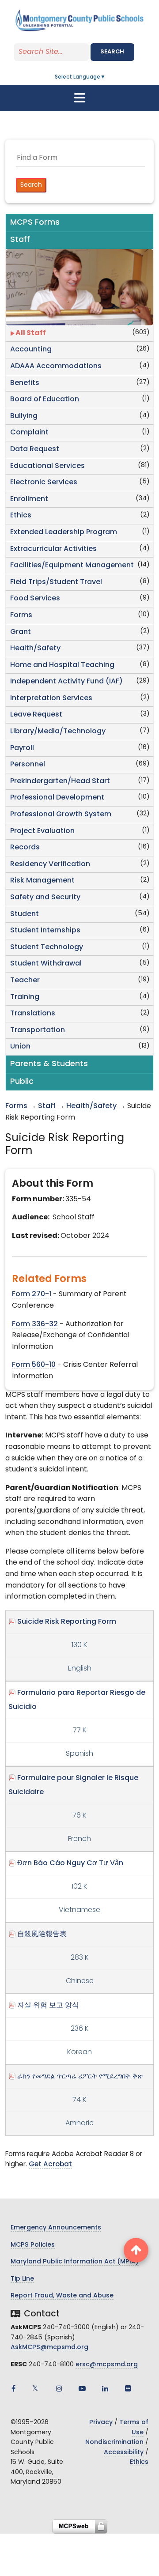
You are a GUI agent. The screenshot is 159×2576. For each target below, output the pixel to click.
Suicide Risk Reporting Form (67, 1622)
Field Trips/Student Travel (56, 582)
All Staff (31, 333)
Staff (47, 1106)
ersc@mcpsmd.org (107, 2365)
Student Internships (45, 931)
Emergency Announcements (56, 2228)
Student (25, 914)
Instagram (59, 2388)
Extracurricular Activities (53, 549)
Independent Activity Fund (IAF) (66, 682)
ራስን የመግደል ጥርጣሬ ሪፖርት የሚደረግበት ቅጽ (80, 2077)
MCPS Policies (33, 2245)
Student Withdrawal (46, 964)
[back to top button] (136, 2250)
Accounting (31, 350)
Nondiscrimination (114, 2442)
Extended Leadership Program (64, 532)
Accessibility (124, 2453)
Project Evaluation (42, 831)
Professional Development (57, 798)
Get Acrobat (50, 2165)
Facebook (13, 2388)
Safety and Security (45, 898)
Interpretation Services (51, 698)
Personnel (28, 765)
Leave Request (36, 715)
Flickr (128, 2388)
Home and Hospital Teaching (62, 665)
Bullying (24, 416)
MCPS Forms (35, 223)
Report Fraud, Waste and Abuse (62, 2296)
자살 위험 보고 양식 (48, 2006)
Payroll (22, 748)
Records (25, 848)
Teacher (25, 981)
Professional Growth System (61, 815)
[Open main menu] (79, 98)
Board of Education (45, 400)
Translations (33, 1014)
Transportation (38, 1030)
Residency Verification (50, 864)
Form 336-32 (35, 1324)
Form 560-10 (34, 1365)
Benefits (25, 383)
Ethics (21, 516)
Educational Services (47, 466)
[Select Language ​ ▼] (106, 77)
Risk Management (42, 881)
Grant (21, 632)
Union (20, 1047)
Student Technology (47, 947)
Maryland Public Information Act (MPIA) (75, 2262)
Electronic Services (44, 483)
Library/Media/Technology (58, 732)
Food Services (35, 599)
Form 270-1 (32, 1294)
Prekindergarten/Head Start (60, 781)
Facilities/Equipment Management (72, 566)
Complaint (29, 433)
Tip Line (22, 2279)
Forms (21, 615)
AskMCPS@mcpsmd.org (49, 2348)
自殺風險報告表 (42, 1935)
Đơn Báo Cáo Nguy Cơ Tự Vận (70, 1863)
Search (112, 52)
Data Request (35, 449)
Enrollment (29, 499)
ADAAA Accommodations (56, 366)
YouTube (82, 2388)
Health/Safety (35, 649)
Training (25, 997)
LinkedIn (105, 2388)
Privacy (101, 2423)
